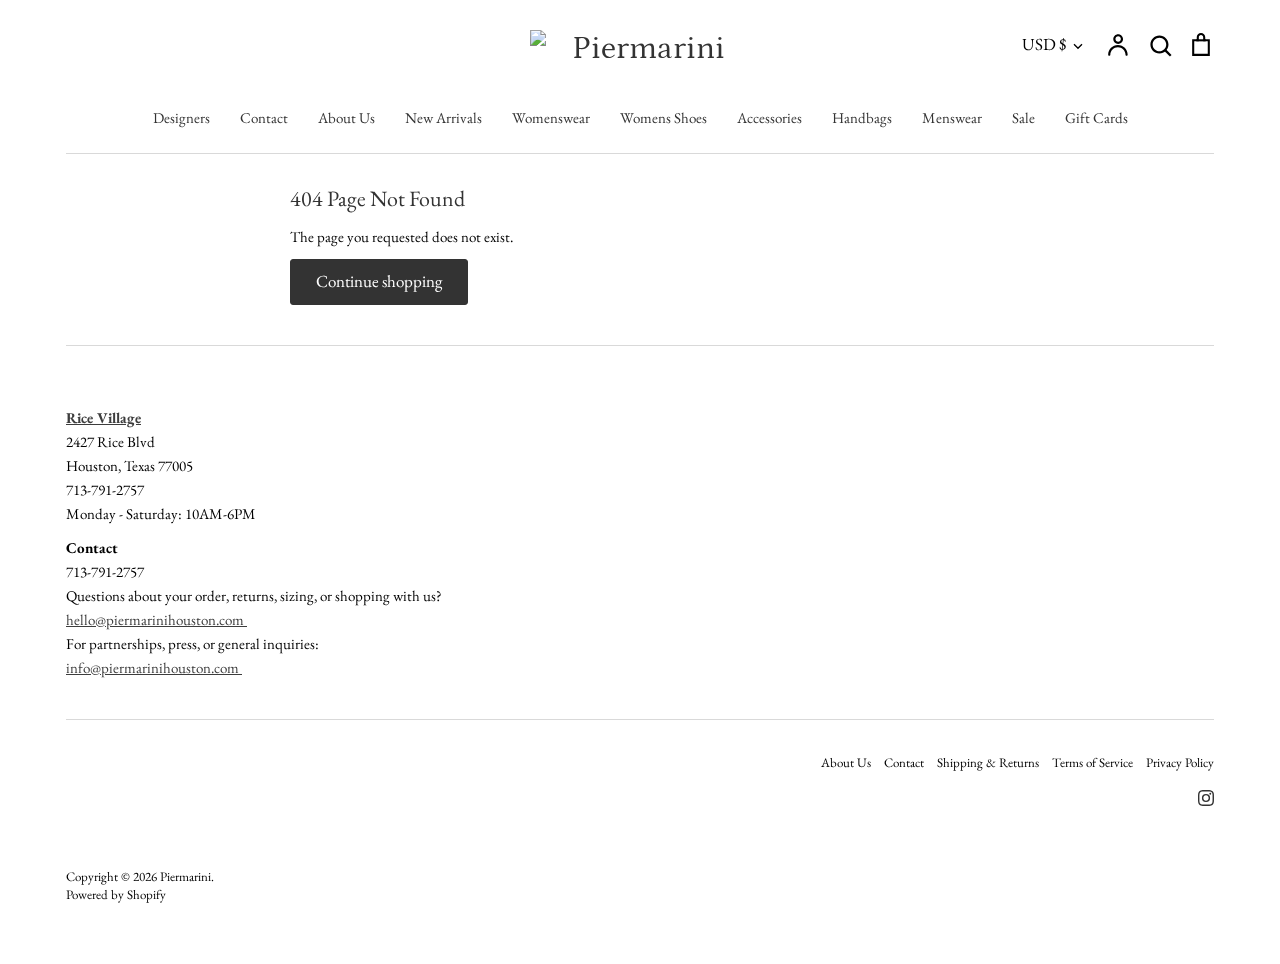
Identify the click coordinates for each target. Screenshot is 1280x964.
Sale (1023, 117)
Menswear (952, 117)
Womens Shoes (663, 117)
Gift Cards (1096, 117)
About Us (346, 117)
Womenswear (551, 117)
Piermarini (185, 876)
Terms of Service (1092, 762)
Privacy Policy (1180, 762)
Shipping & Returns (988, 762)
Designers (181, 117)
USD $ (1044, 44)
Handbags (862, 117)
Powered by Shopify (116, 894)
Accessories (769, 117)
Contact (264, 117)
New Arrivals (443, 117)
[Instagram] (1198, 795)
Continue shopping (379, 281)
